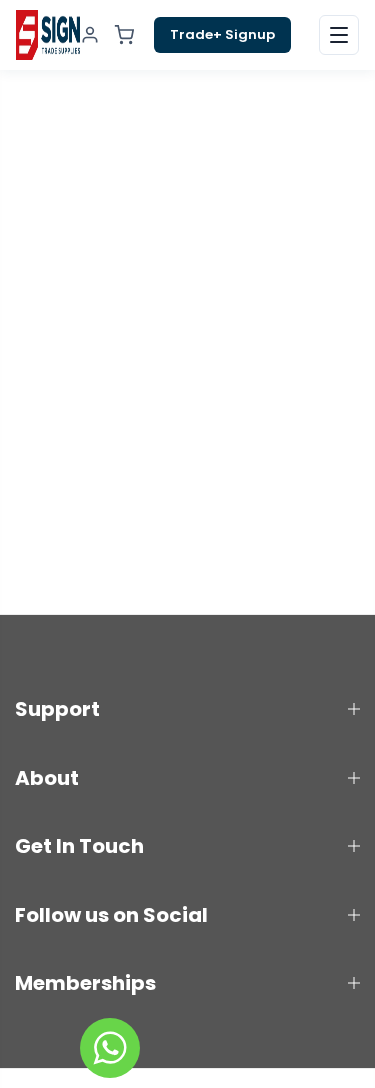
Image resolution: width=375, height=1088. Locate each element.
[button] (339, 35)
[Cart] (124, 35)
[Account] (90, 35)
